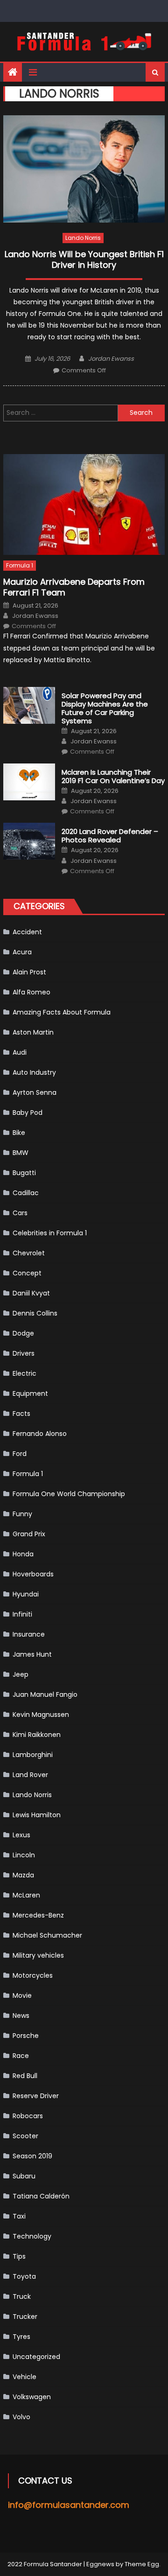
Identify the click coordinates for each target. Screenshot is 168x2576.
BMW (21, 1153)
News (21, 2016)
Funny (22, 1514)
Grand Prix (29, 1534)
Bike (19, 1133)
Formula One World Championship (69, 1494)
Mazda (23, 1875)
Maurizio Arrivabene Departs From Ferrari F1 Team (74, 587)
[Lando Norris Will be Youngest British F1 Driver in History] (84, 169)
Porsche (26, 2036)
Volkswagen (32, 2397)
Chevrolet (29, 1253)
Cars (20, 1213)
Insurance (29, 1634)
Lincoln (24, 1855)
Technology (32, 2236)
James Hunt (32, 1654)
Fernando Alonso (40, 1434)
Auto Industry (34, 1072)
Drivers (24, 1353)
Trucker (25, 2317)
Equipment (30, 1393)
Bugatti (24, 1173)
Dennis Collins (35, 1313)
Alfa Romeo (31, 992)
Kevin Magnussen (41, 1715)
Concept (27, 1273)
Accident (27, 932)
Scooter (25, 2136)
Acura (22, 952)
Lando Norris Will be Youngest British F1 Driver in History (84, 260)
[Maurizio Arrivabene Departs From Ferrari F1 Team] (84, 504)
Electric (24, 1373)
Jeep (21, 1674)
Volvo (21, 2417)
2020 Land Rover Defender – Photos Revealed (110, 836)
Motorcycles (33, 1975)
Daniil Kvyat (31, 1293)
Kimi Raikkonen (37, 1735)
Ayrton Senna (35, 1092)
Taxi (19, 2216)
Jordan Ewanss (111, 359)
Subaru (24, 2176)
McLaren (26, 1895)
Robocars (28, 2116)
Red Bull (25, 2076)
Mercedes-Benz (38, 1915)
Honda (23, 1554)
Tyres (21, 2337)
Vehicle (24, 2377)
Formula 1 (20, 565)
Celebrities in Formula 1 (50, 1233)
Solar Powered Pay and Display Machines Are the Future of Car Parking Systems (105, 708)
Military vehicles (38, 1955)
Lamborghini (33, 1755)
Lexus (21, 1835)
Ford (20, 1454)
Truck (22, 2296)
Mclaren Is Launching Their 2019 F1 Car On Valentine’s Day (113, 777)
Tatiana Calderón (41, 2196)
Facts (21, 1414)
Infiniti (22, 1614)
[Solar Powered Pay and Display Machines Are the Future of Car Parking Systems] (29, 705)
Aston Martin (33, 1032)
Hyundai (26, 1594)
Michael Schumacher (47, 1935)
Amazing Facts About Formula (62, 1012)
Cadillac (26, 1193)
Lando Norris (83, 238)
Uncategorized (36, 2357)
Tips (19, 2256)
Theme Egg (142, 2564)
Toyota (24, 2276)
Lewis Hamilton (37, 1815)
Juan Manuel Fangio (45, 1694)
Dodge (23, 1333)
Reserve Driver (36, 2096)
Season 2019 (32, 2156)
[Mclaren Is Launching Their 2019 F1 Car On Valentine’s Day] (29, 782)
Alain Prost (29, 972)
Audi (20, 1052)
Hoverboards (33, 1574)
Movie (22, 1995)
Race (21, 2056)
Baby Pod (28, 1113)
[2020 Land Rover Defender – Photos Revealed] (29, 841)
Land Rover (30, 1775)
